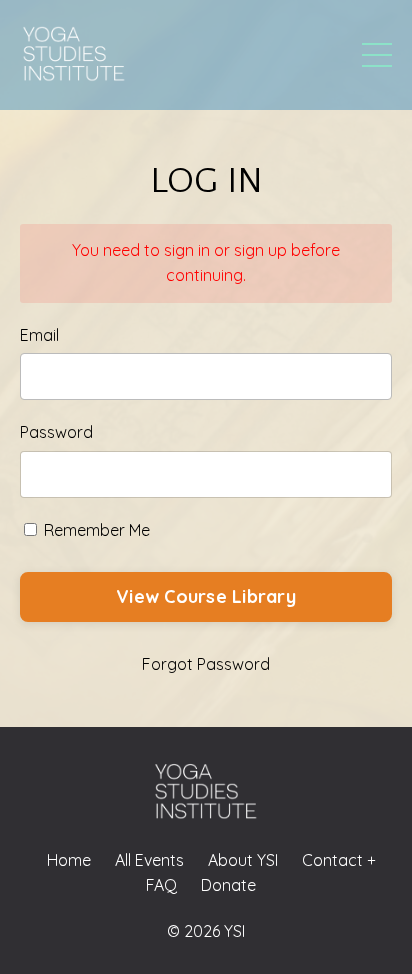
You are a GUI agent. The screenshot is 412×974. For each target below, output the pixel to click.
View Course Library (206, 596)
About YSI (243, 860)
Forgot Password (206, 664)
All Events (149, 860)
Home (69, 860)
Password (56, 432)
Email (39, 335)
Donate (228, 885)
